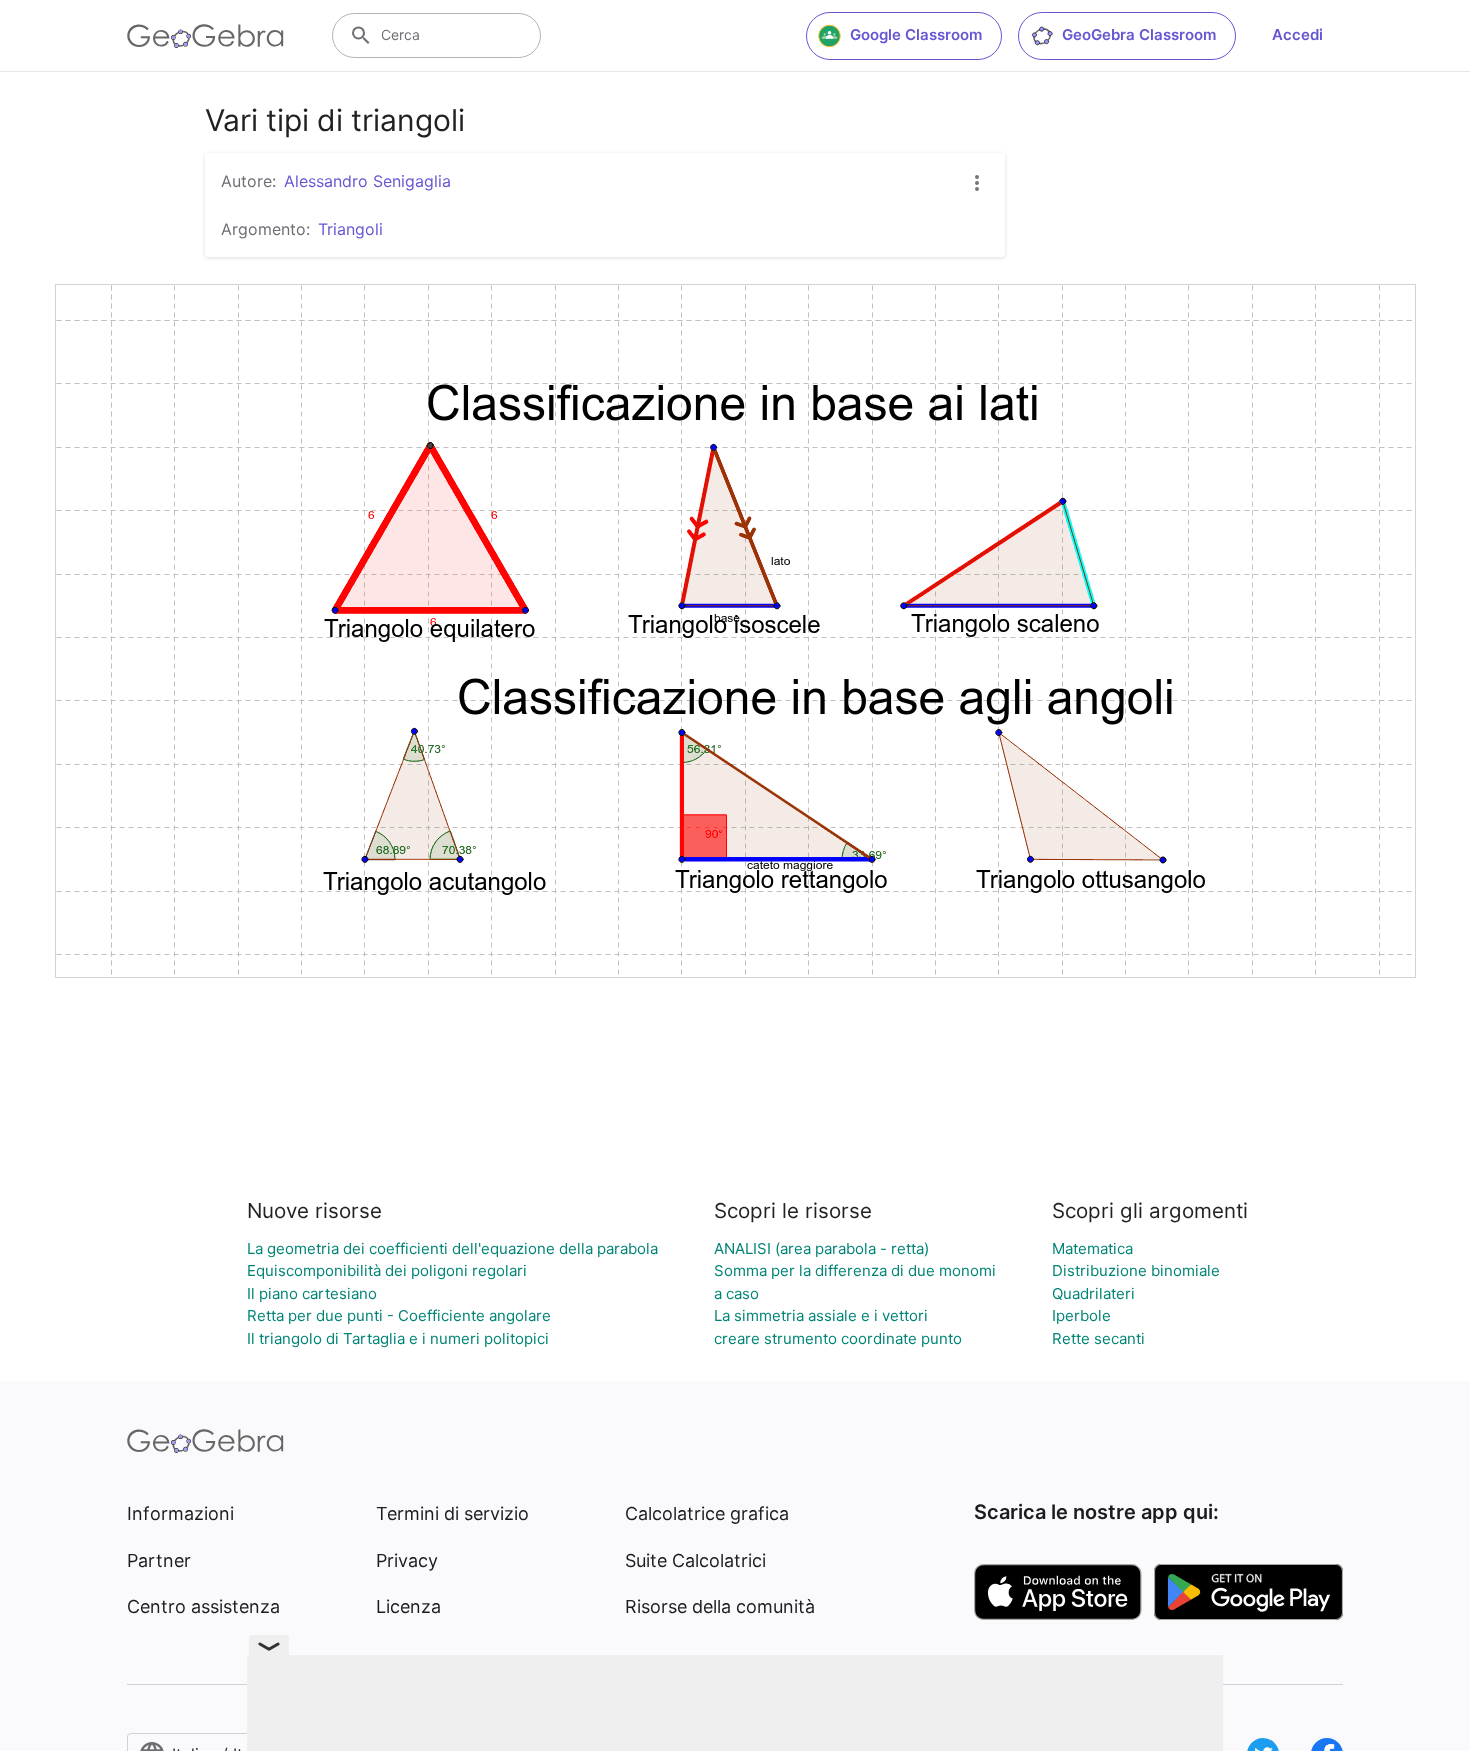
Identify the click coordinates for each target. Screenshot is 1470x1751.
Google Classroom (916, 34)
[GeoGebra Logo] (205, 36)
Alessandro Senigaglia (367, 181)
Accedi (1297, 34)
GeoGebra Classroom (1139, 34)
